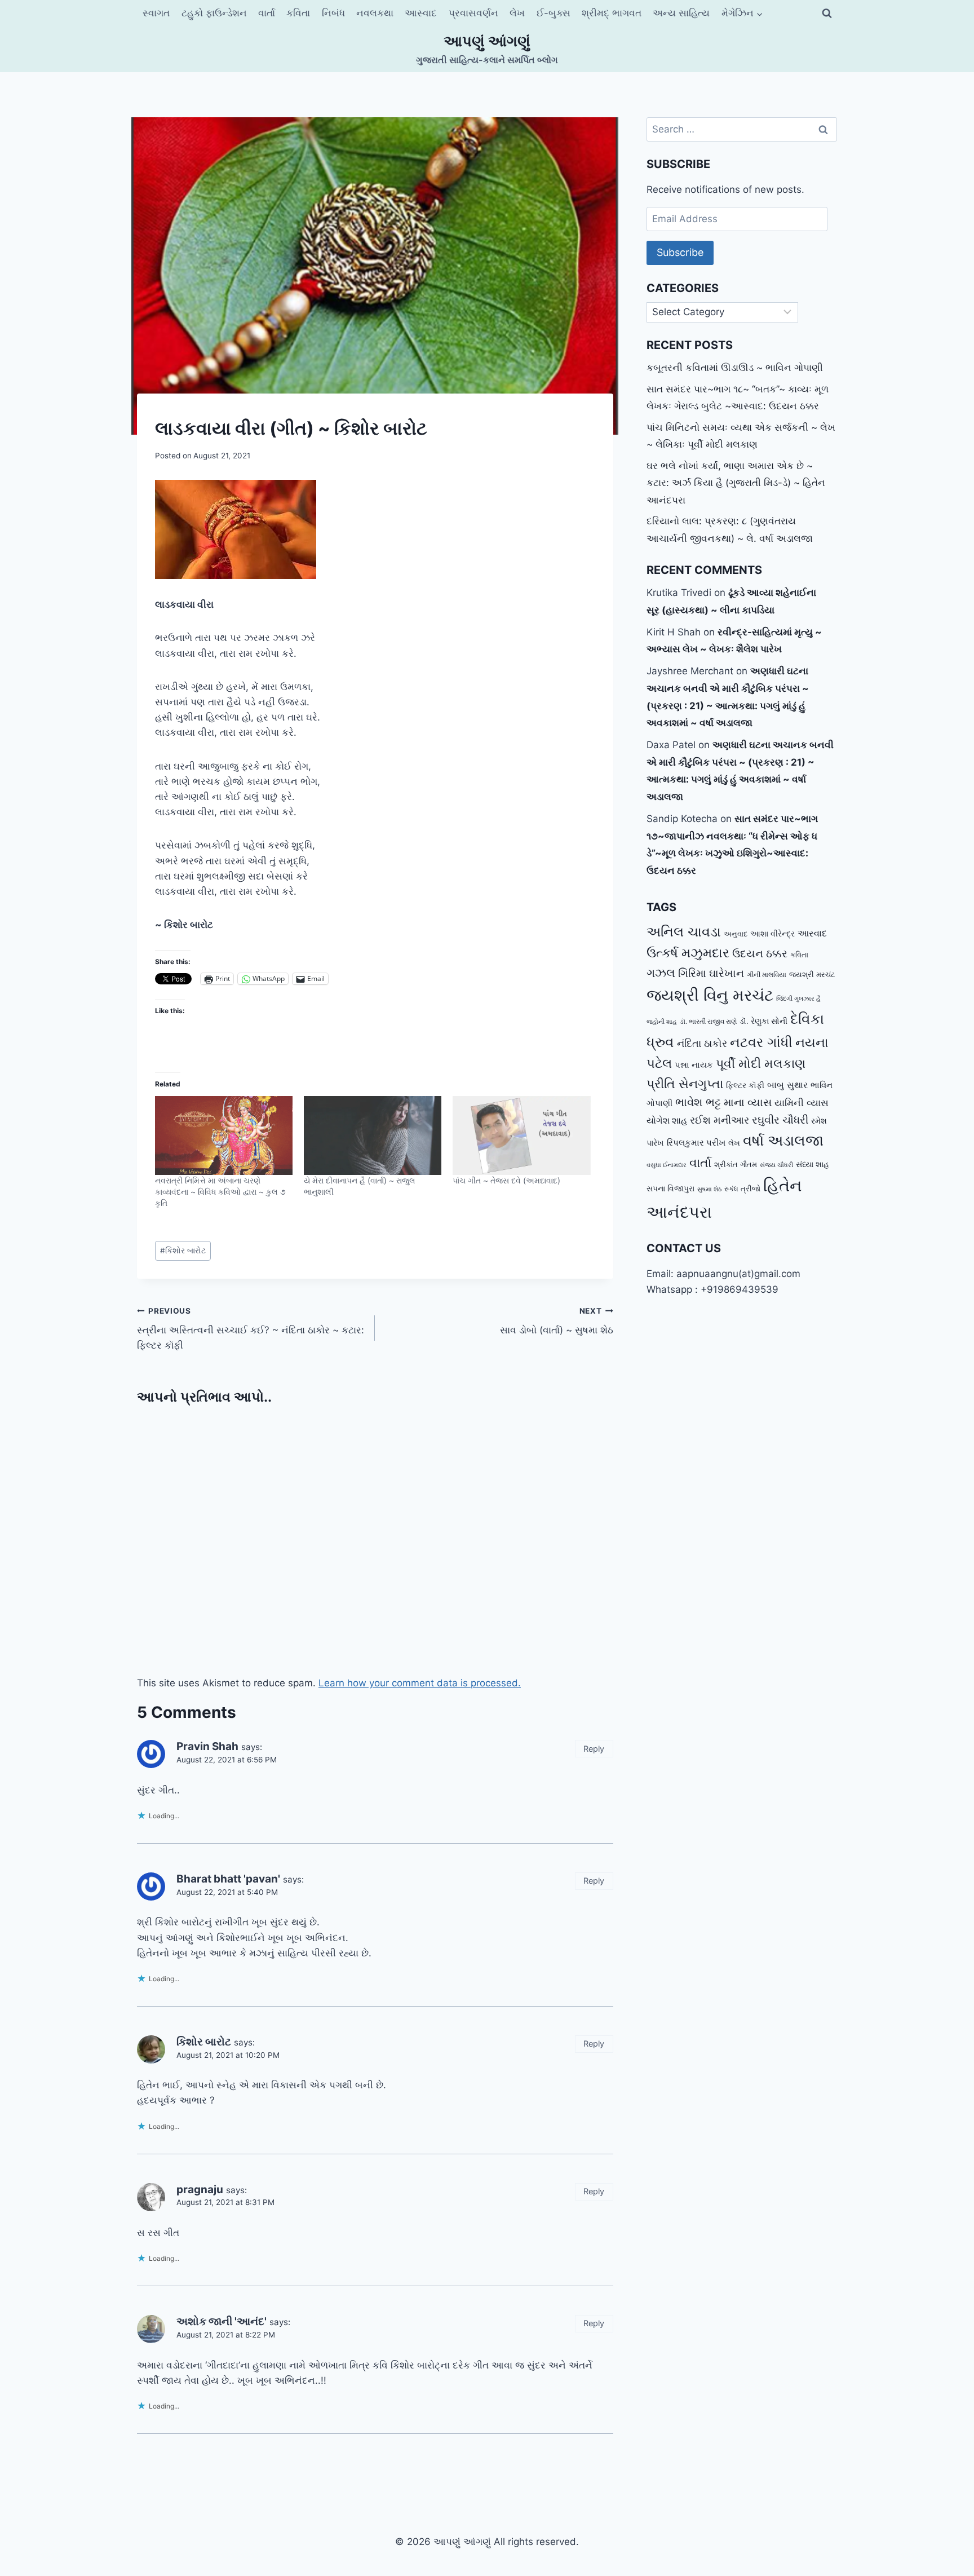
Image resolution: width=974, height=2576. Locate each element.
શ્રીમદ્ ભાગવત (612, 13)
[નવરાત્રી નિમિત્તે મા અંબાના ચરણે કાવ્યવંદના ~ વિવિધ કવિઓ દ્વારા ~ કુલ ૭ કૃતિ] (224, 1135)
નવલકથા (375, 13)
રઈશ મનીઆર (720, 1120)
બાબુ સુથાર (787, 1085)
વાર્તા (267, 13)
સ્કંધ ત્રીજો (742, 1189)
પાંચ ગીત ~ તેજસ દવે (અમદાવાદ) (506, 1180)
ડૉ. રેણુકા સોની (763, 1021)
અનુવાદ (736, 934)
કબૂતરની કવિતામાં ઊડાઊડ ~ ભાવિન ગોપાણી (735, 368)
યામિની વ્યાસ (802, 1103)
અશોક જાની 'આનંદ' (222, 2321)
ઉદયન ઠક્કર (760, 954)
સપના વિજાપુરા (670, 1188)
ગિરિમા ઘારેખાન (711, 973)
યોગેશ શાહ (667, 1121)
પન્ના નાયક (694, 1065)
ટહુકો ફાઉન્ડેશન (214, 13)
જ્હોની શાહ (662, 1022)
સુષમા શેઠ (709, 1189)
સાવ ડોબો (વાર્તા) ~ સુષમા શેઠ (556, 1321)
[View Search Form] (827, 14)
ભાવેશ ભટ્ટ (698, 1102)
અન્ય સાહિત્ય (681, 13)
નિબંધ (333, 13)
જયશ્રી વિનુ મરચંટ (710, 995)
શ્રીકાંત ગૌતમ (736, 1165)
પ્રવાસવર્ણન (473, 13)
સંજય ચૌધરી (776, 1165)
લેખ (517, 13)
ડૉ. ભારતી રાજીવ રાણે (708, 1021)
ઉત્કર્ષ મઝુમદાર (688, 953)
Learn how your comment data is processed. (420, 1683)
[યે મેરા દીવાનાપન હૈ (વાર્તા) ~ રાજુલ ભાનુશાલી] (373, 1135)
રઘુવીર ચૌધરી (780, 1120)
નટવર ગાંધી (761, 1042)
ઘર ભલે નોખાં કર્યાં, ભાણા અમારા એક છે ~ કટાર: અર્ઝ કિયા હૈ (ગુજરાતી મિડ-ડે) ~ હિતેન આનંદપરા (736, 483)
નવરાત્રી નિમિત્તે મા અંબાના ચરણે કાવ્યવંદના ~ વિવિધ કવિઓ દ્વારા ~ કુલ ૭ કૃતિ (220, 1192)
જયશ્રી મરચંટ (812, 974)
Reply (594, 1749)
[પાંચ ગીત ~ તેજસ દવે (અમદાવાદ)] (521, 1135)
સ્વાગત (156, 13)
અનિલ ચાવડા (684, 932)
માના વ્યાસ (748, 1103)
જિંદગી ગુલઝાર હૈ (798, 998)
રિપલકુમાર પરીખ (696, 1143)
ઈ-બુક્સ (554, 13)
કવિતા (298, 13)
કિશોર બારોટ (183, 1251)
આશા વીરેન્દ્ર (772, 933)
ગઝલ (661, 973)
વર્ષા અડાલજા (783, 1140)
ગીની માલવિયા (767, 975)
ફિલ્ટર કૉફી (745, 1085)
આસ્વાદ (421, 13)
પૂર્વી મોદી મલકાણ (761, 1063)
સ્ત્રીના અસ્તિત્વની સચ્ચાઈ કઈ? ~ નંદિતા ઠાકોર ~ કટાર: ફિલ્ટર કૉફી (251, 1329)
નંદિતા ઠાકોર (702, 1043)
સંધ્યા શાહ (813, 1164)
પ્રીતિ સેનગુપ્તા (685, 1084)
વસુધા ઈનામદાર (667, 1165)
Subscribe (680, 252)
